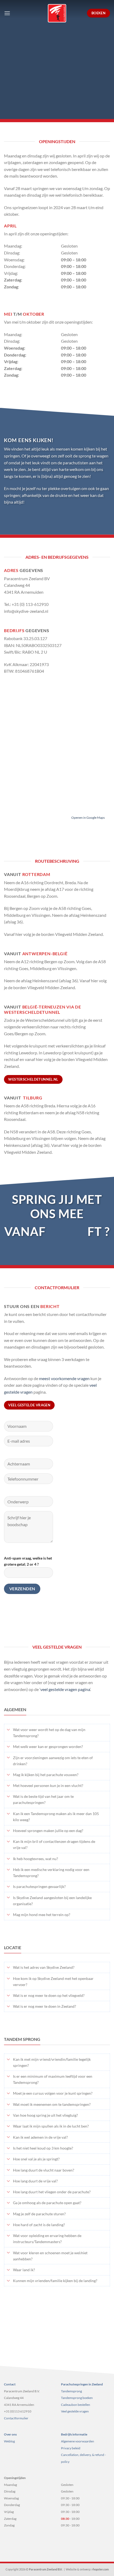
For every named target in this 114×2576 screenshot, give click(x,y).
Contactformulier (16, 2418)
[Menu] (7, 13)
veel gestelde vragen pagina (65, 1689)
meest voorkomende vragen (64, 1378)
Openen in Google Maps (88, 818)
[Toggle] (8, 1730)
